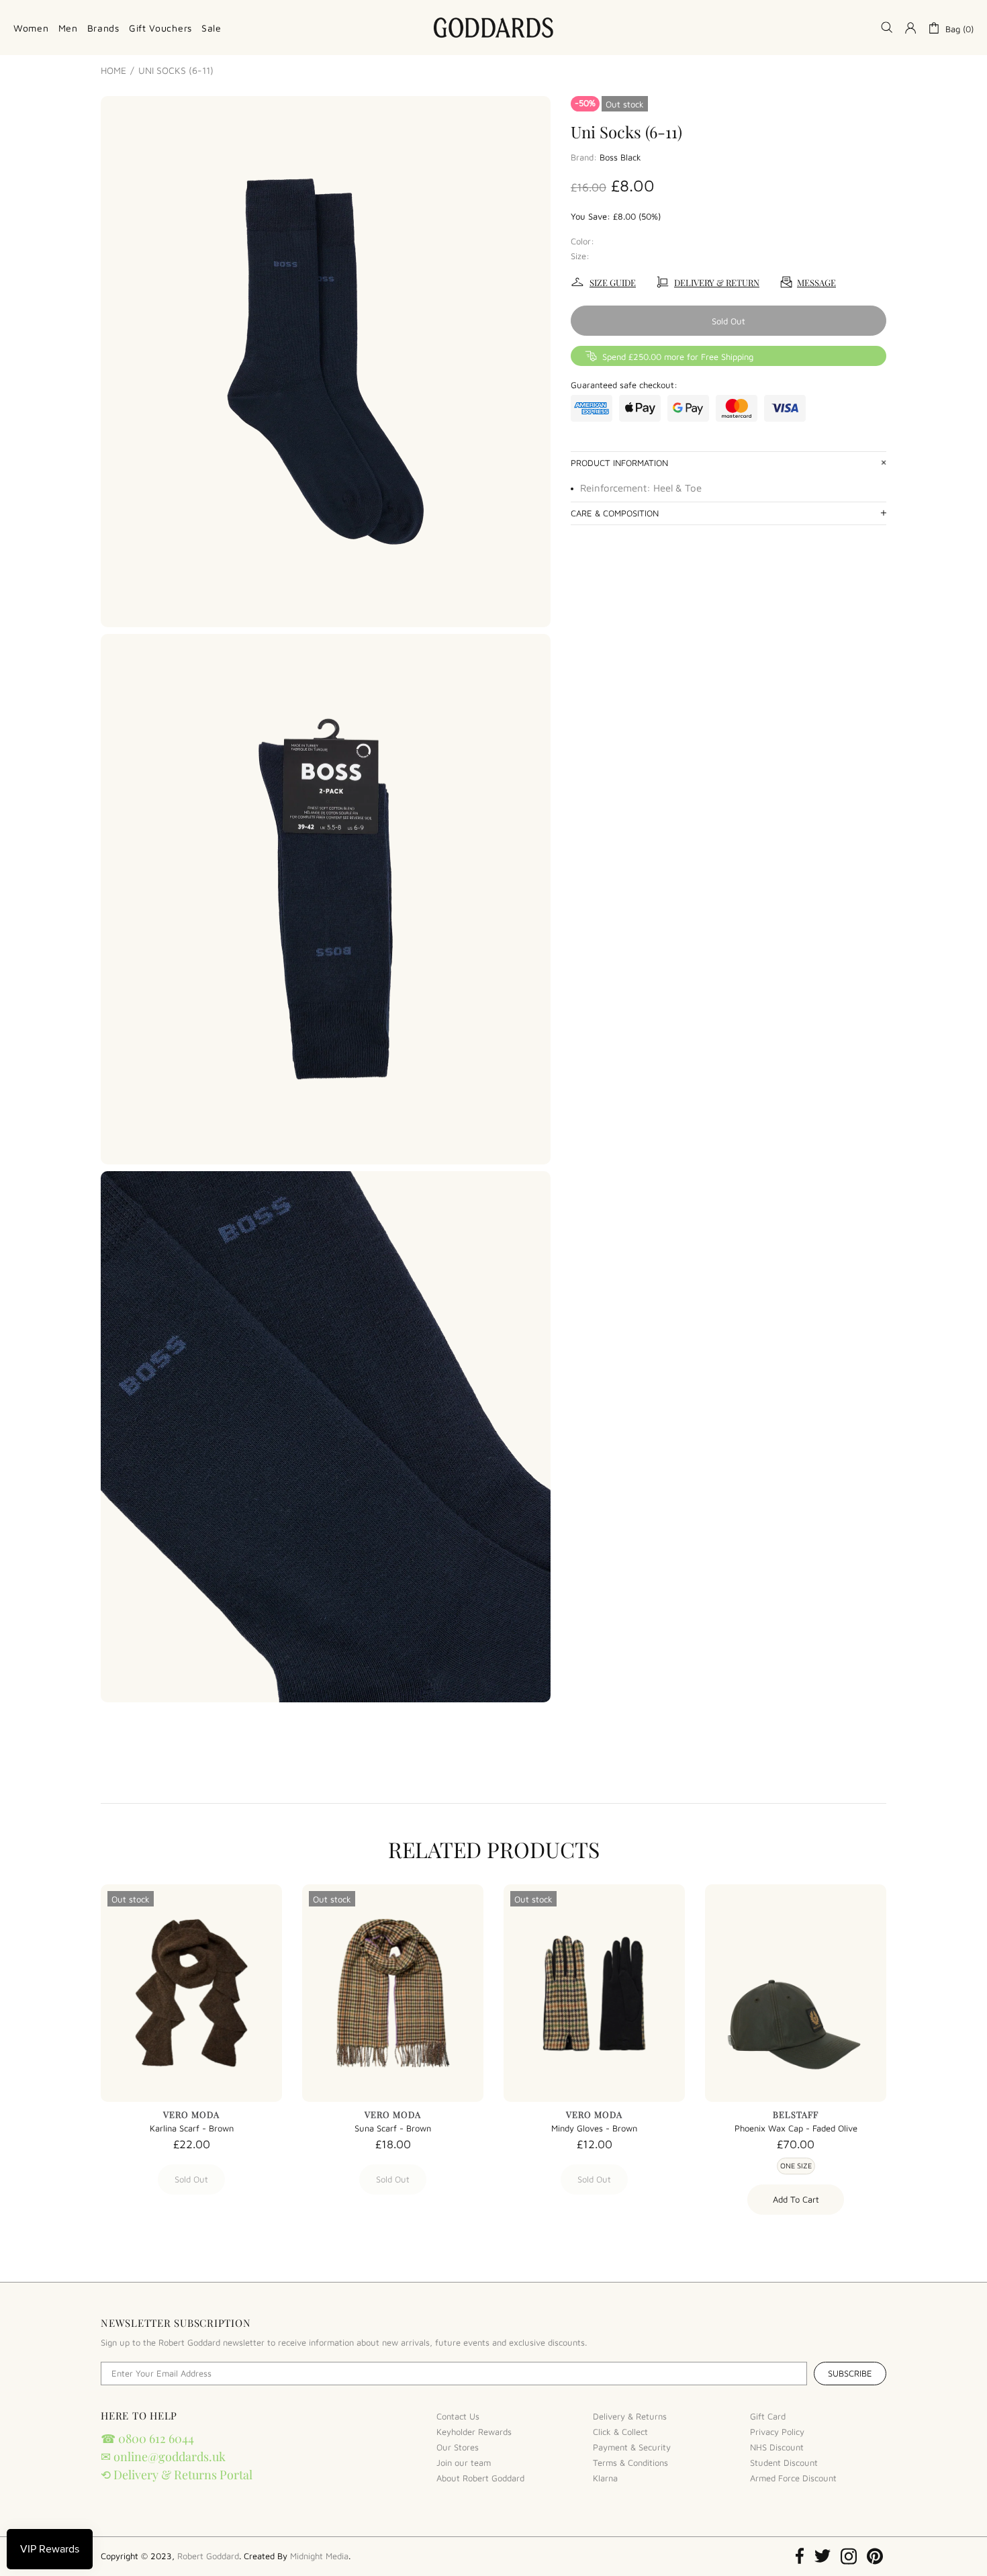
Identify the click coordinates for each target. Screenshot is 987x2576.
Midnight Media (319, 2556)
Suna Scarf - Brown (393, 2128)
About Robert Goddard (480, 2478)
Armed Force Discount (793, 2478)
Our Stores (458, 2447)
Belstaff (796, 2114)
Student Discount (784, 2463)
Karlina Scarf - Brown (192, 2128)
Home (113, 71)
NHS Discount (777, 2447)
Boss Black (620, 157)
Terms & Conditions (630, 2463)
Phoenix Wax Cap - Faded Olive (796, 2128)
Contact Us (458, 2416)
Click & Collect (620, 2432)
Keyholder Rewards (474, 2432)
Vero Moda (191, 2114)
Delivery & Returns (630, 2416)
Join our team (464, 2463)
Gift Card (768, 2416)
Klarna (605, 2478)
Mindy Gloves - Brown (594, 2128)
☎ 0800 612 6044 (147, 2438)
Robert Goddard (493, 28)
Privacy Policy (777, 2432)
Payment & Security (632, 2447)
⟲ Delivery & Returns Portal (177, 2475)
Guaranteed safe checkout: (624, 385)
